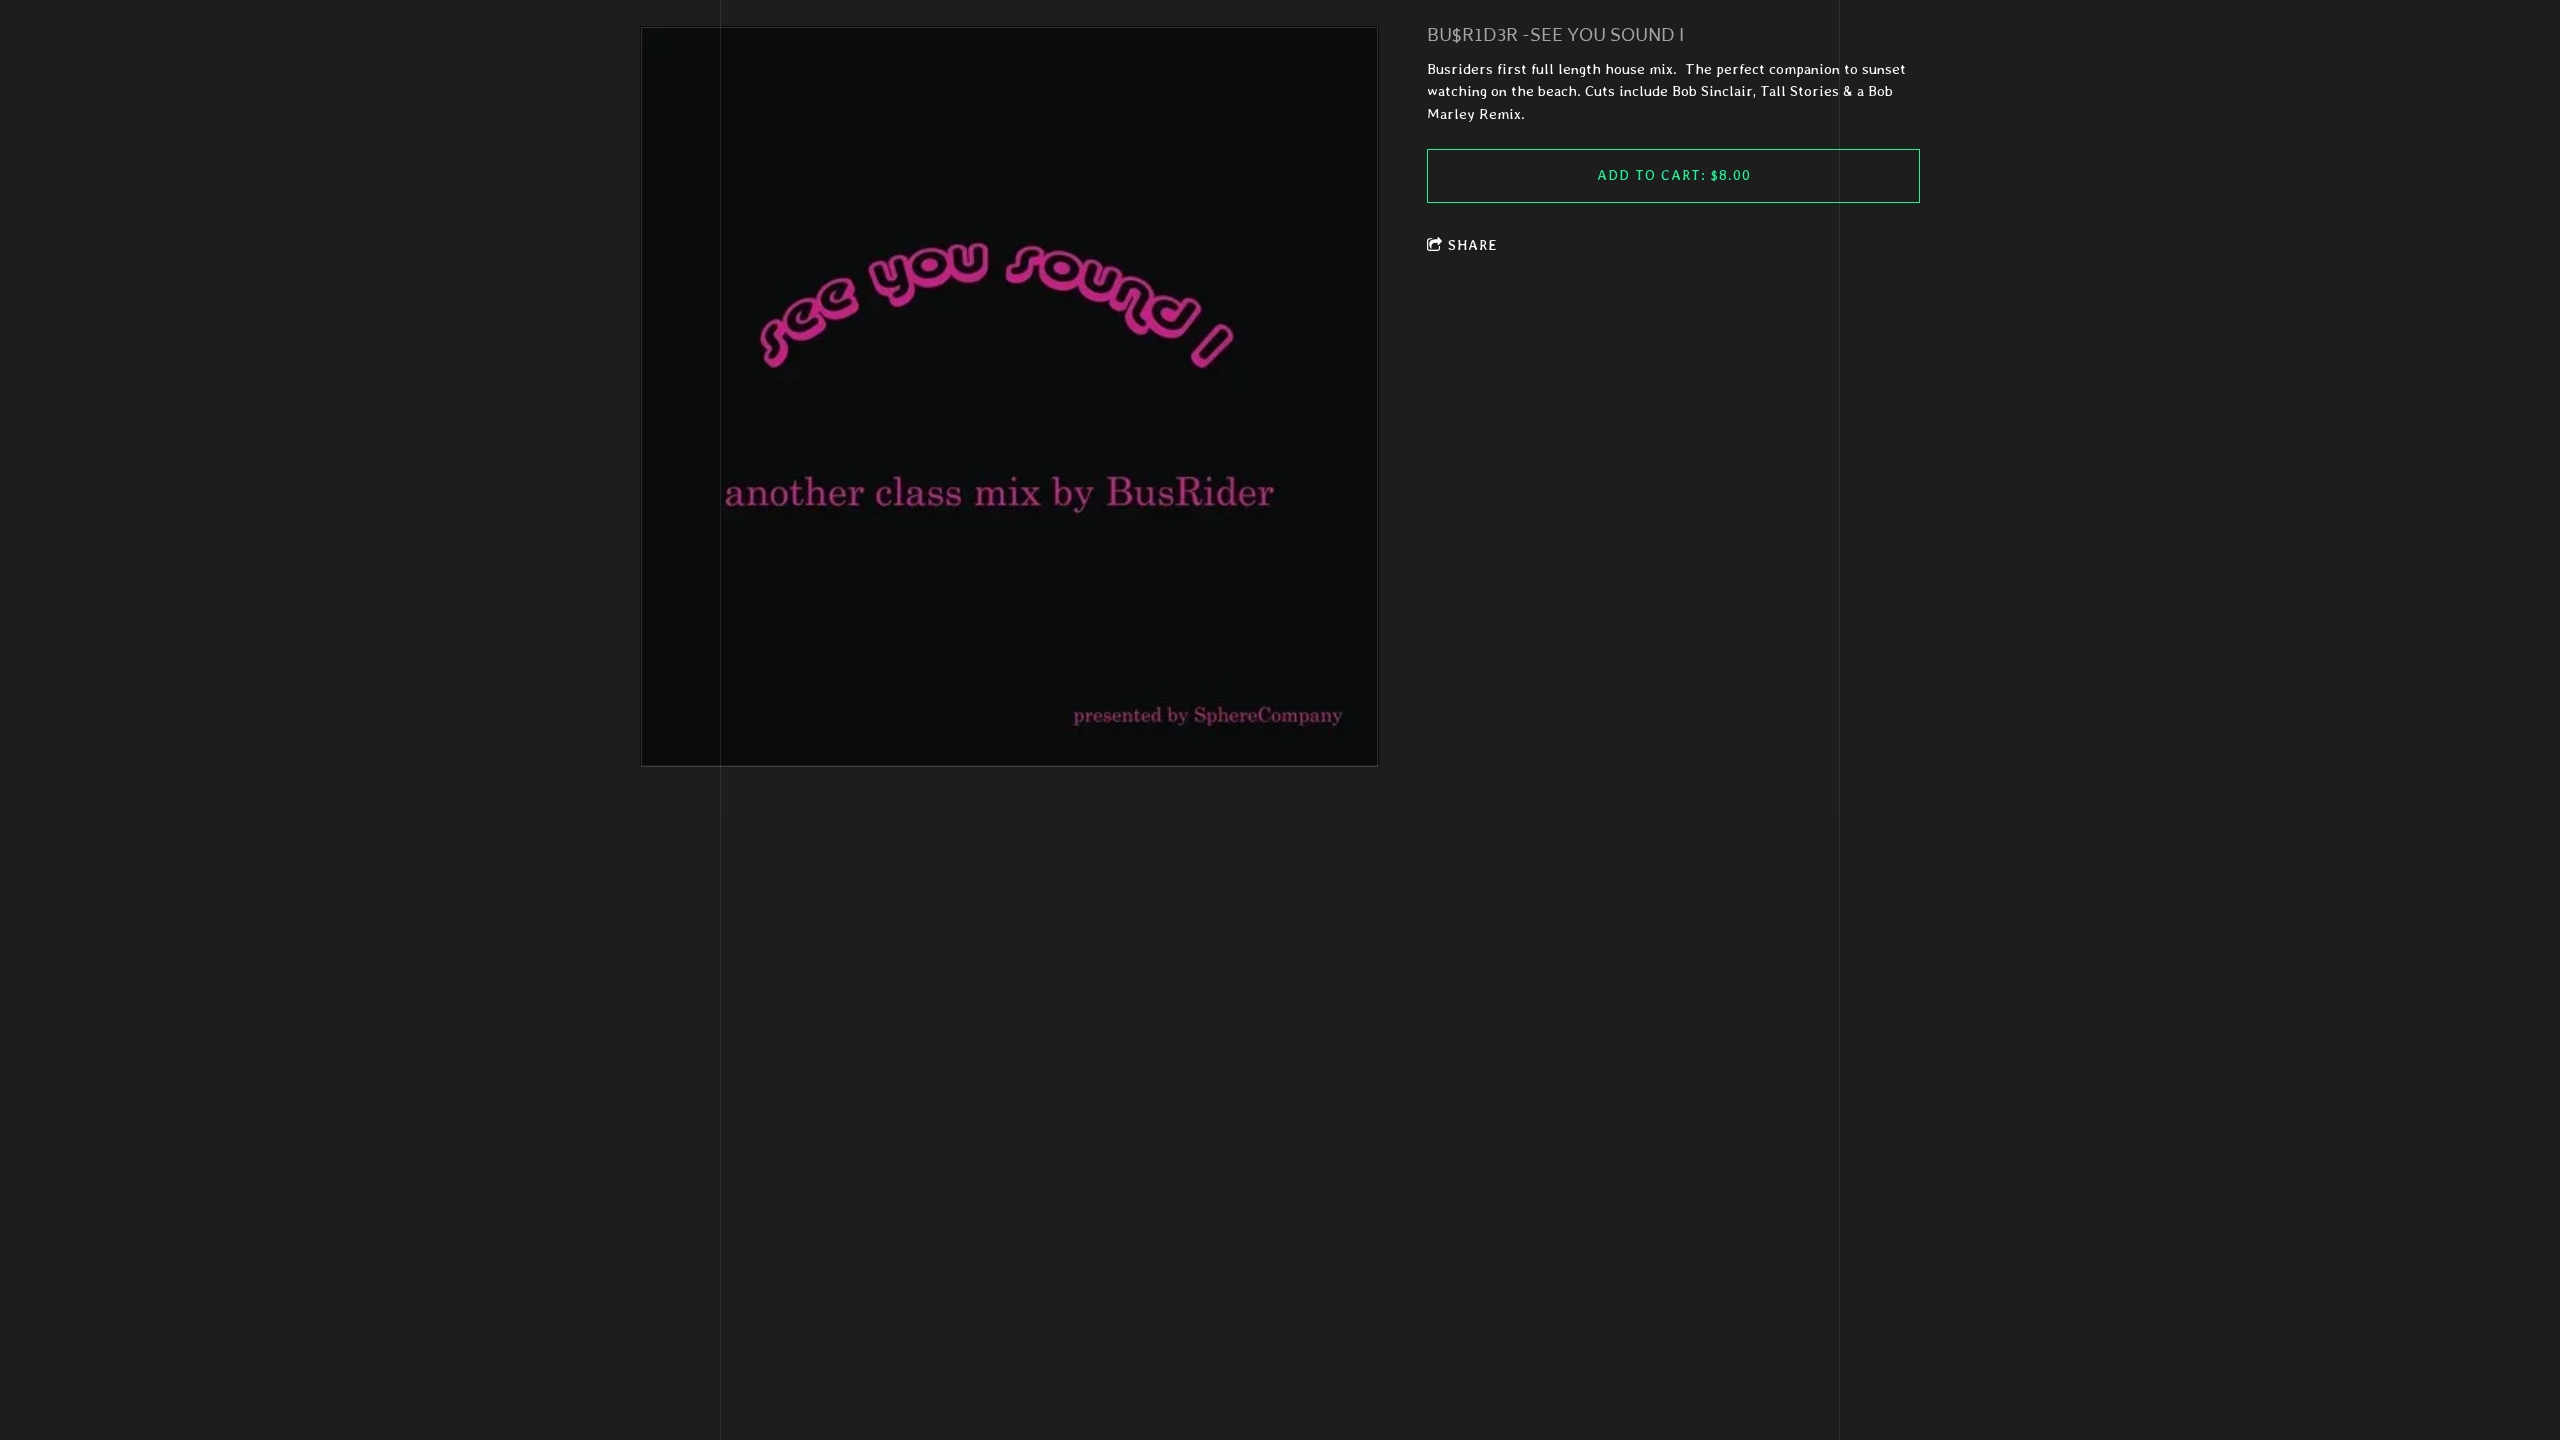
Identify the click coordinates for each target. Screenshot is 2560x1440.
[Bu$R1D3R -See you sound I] (1009, 397)
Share (1473, 245)
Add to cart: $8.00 (1674, 175)
